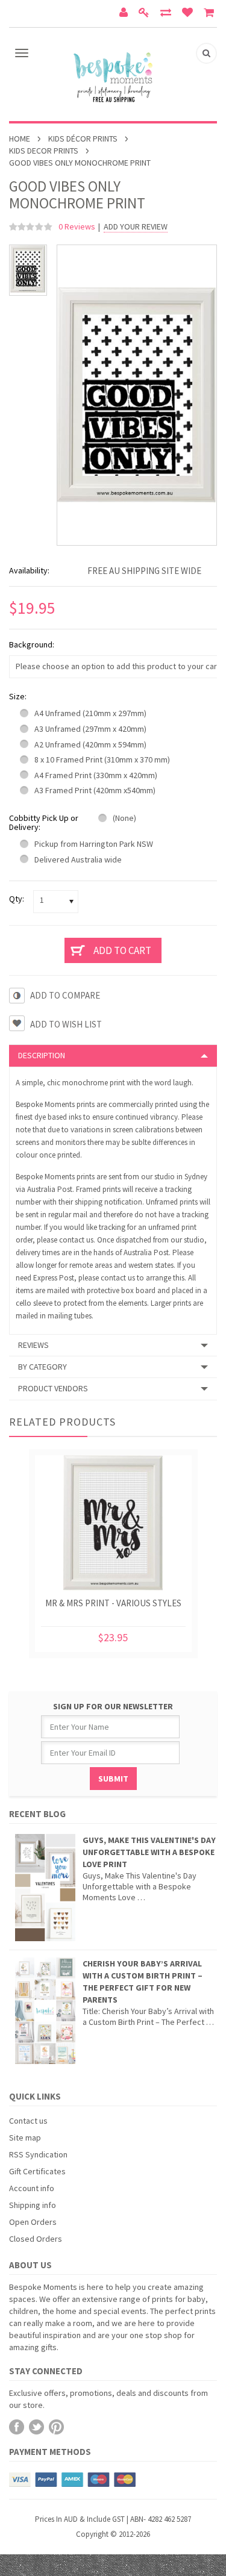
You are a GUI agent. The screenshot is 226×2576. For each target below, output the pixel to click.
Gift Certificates (37, 2171)
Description (42, 1055)
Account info (32, 2188)
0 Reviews (77, 226)
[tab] (113, 1055)
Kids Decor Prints (44, 151)
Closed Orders (36, 2239)
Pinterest (56, 2427)
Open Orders (33, 2222)
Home (20, 139)
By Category (42, 1367)
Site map (25, 2138)
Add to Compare (65, 995)
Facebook (17, 2427)
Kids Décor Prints (83, 139)
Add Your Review (136, 227)
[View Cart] (210, 14)
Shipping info (33, 2205)
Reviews (33, 1345)
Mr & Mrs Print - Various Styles (113, 1603)
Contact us (28, 2121)
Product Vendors (53, 1388)
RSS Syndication (38, 2154)
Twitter (36, 2427)
